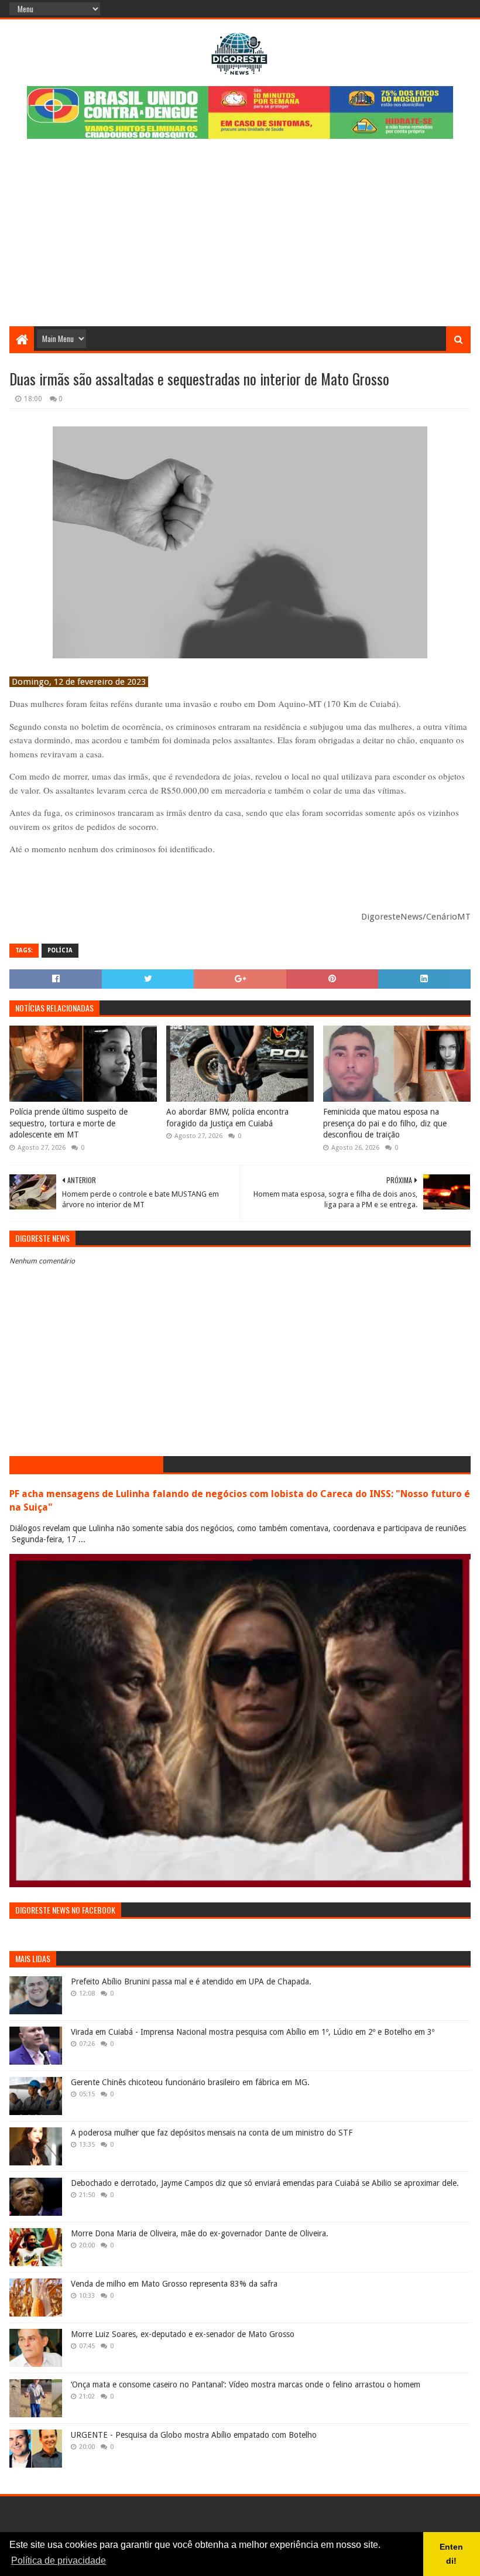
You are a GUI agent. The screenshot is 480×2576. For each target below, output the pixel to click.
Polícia (60, 950)
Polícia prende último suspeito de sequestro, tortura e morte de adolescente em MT (68, 1123)
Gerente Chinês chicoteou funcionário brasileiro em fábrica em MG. (190, 2082)
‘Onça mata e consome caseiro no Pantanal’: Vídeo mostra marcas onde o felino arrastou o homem (246, 2384)
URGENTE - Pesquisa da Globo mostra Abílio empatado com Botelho (194, 2435)
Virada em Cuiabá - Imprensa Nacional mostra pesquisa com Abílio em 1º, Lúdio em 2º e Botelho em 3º (253, 2032)
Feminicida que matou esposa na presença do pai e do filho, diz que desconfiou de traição (385, 1123)
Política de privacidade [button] (59, 2560)
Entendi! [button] (451, 2554)
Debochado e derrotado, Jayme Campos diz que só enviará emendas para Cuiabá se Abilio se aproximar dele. (265, 2183)
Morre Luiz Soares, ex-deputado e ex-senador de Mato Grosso (183, 2334)
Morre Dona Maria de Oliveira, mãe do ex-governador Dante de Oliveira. (200, 2233)
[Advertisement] (240, 238)
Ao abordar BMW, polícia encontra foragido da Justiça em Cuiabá (227, 1118)
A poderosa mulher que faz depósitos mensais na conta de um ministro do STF (212, 2133)
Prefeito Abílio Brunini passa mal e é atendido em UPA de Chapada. (191, 1981)
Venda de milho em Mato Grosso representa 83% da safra (174, 2284)
